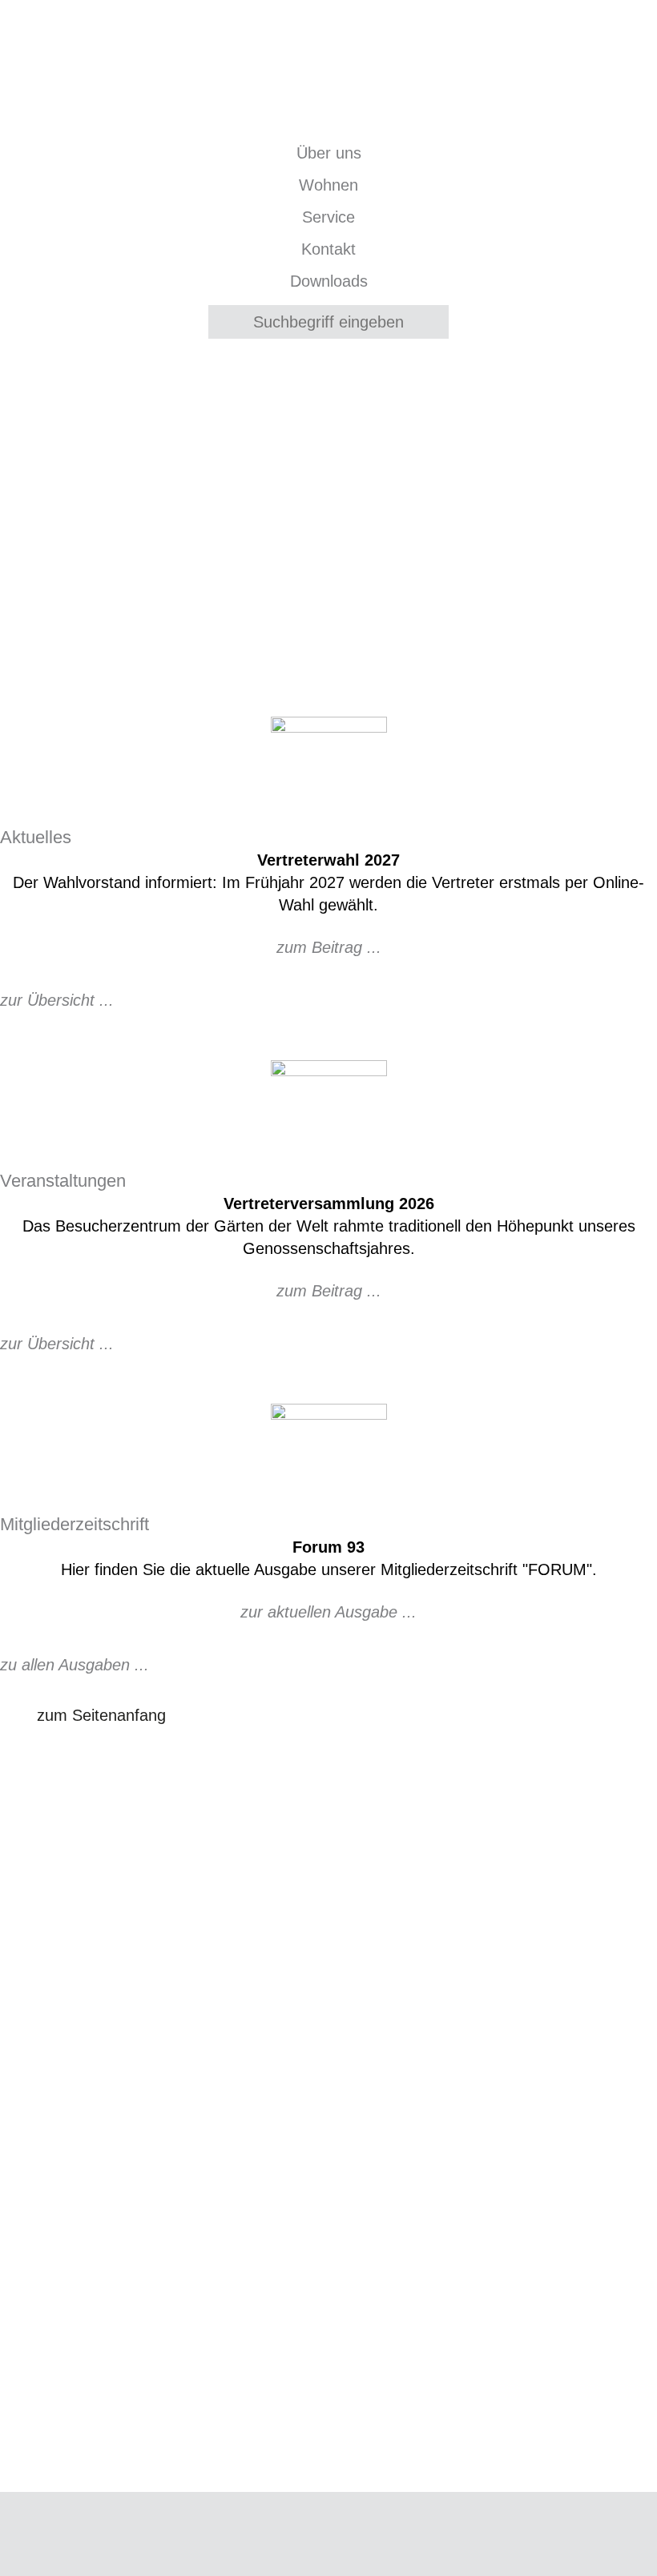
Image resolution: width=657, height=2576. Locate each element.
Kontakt (328, 249)
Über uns (329, 153)
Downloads (329, 281)
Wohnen (328, 185)
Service (328, 217)
